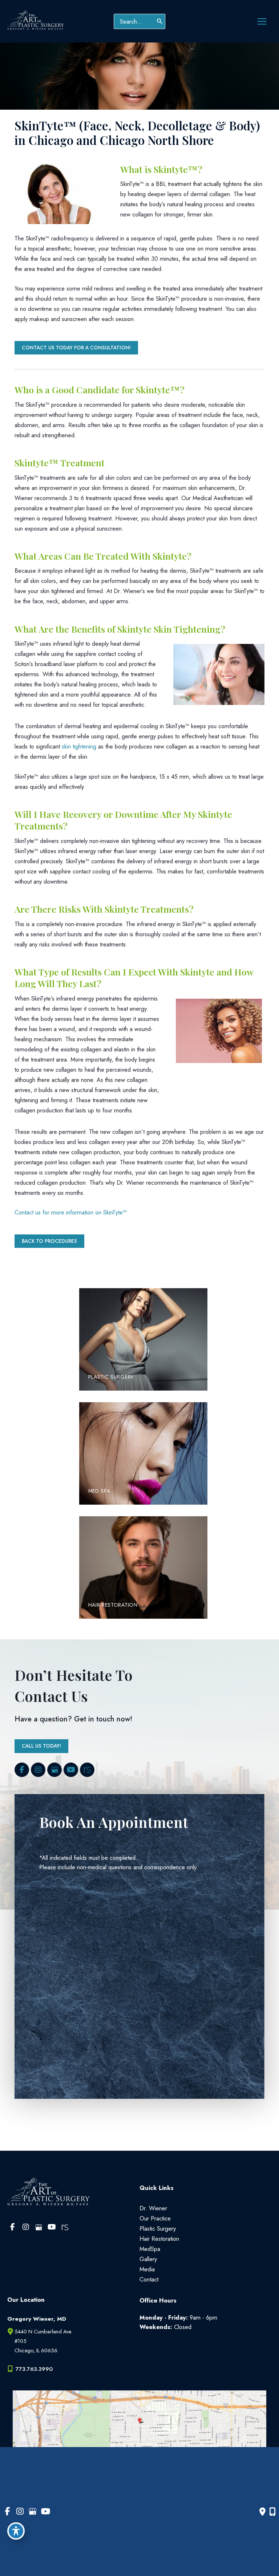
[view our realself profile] (87, 1770)
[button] (76, 347)
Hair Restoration (159, 2239)
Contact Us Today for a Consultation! (76, 348)
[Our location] (272, 2512)
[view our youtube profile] (71, 1770)
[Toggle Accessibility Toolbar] (16, 2531)
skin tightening (79, 746)
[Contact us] (262, 2512)
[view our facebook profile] (22, 1770)
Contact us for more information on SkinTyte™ (71, 1212)
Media (147, 2269)
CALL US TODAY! (41, 1746)
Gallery (148, 2259)
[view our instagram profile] (38, 1770)
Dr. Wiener (153, 2208)
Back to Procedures (49, 1241)
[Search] (160, 21)
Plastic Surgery (158, 2228)
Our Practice (155, 2218)
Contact (149, 2279)
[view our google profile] (54, 1770)
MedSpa (150, 2249)
